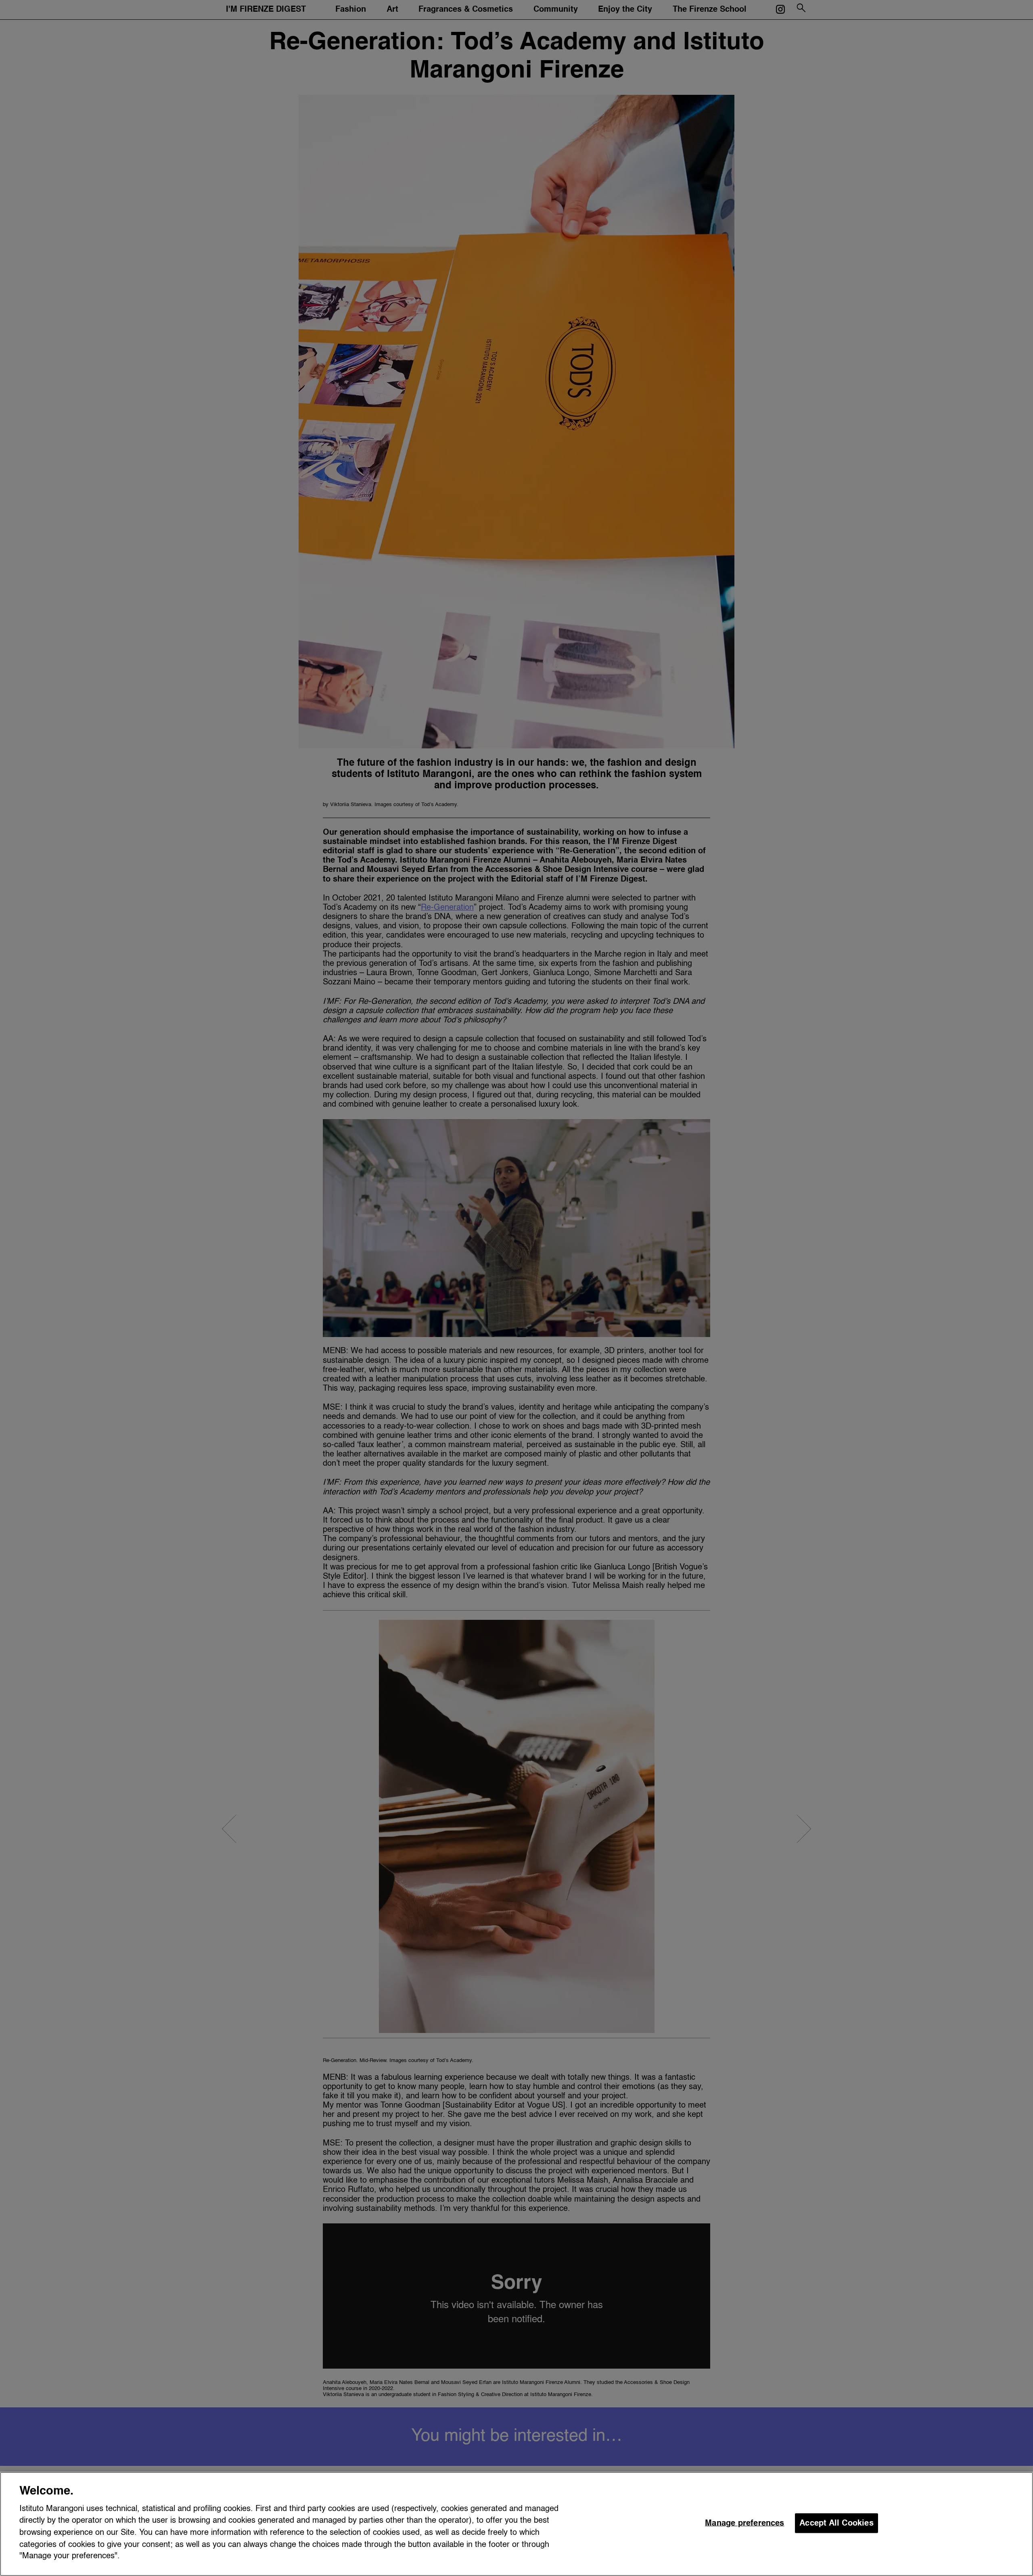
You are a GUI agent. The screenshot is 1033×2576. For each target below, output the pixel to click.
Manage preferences (745, 2523)
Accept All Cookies (836, 2523)
